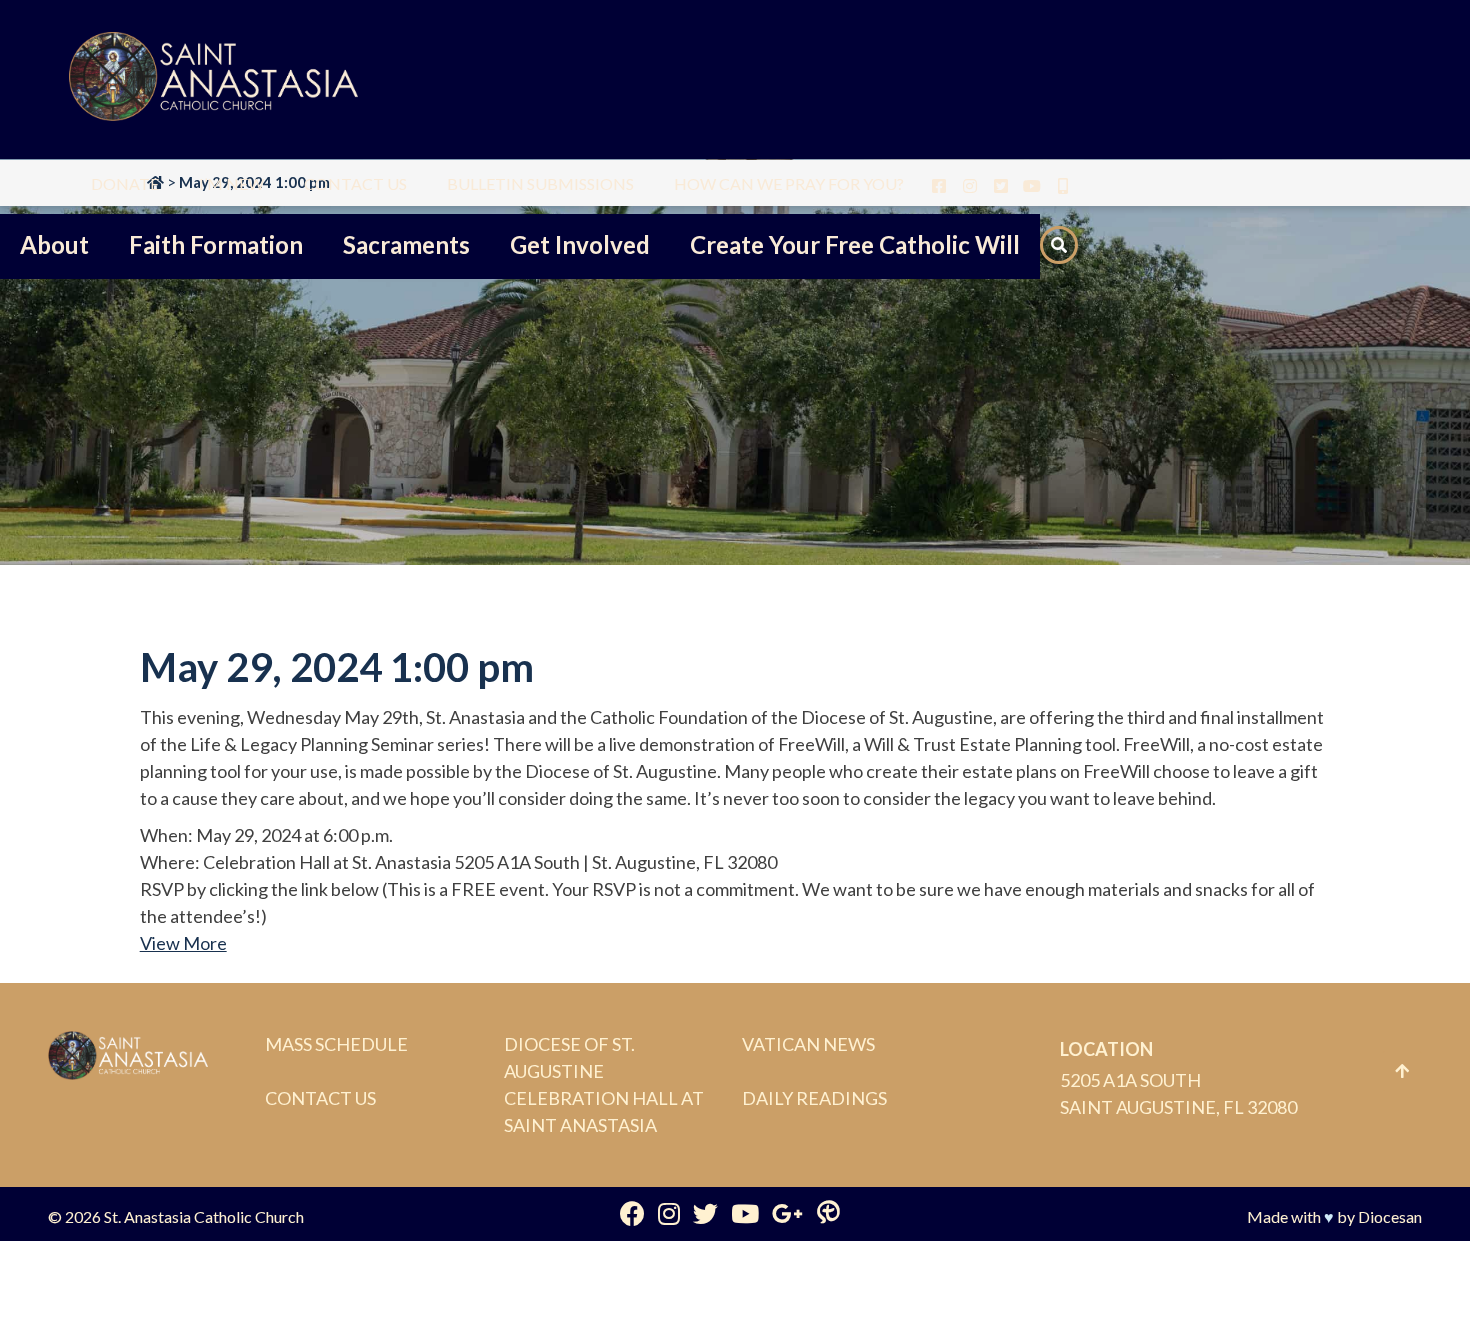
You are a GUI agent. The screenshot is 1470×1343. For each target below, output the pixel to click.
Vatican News (808, 1044)
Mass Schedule (336, 1044)
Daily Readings (814, 1098)
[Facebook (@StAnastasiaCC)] (632, 1213)
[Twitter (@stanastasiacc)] (705, 1213)
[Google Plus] (787, 1213)
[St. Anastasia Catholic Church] (213, 79)
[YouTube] (745, 1213)
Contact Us (320, 1098)
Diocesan (1390, 1216)
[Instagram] (669, 1213)
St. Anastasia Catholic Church (204, 1216)
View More (183, 943)
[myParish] (828, 1213)
